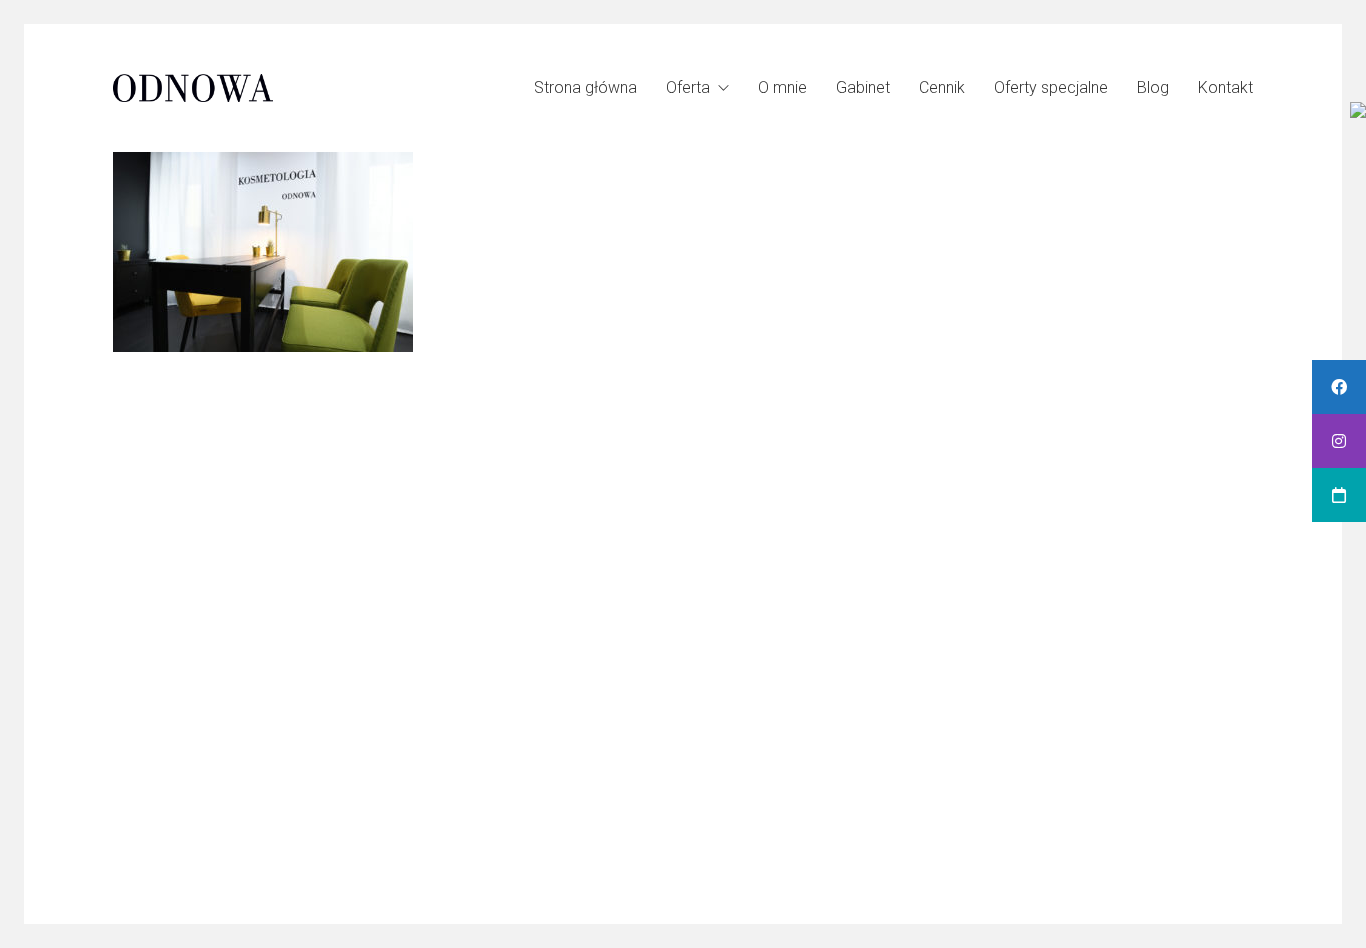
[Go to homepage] (193, 88)
